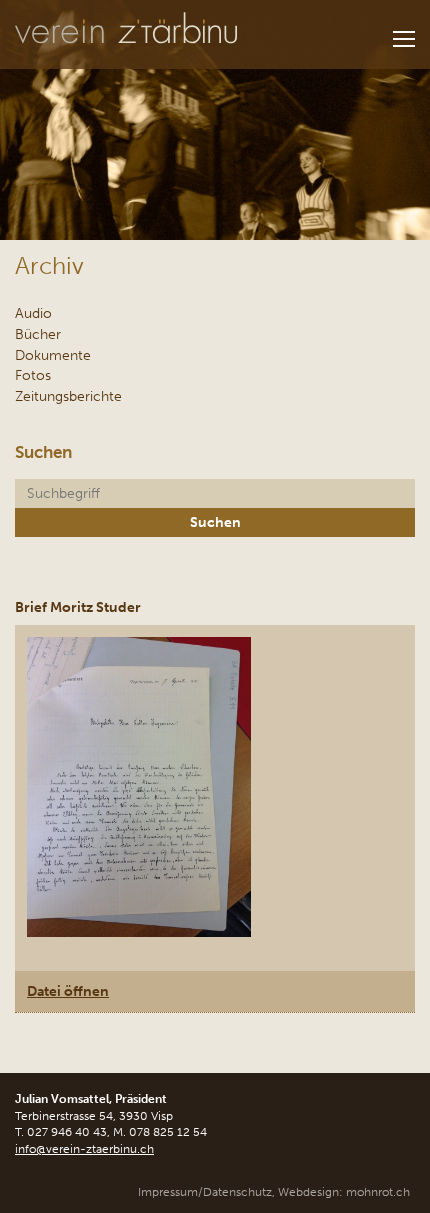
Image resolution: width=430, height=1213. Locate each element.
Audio (33, 313)
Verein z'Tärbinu (126, 28)
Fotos (33, 375)
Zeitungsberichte (68, 396)
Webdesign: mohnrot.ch (344, 1192)
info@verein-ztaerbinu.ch (84, 1149)
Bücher (38, 334)
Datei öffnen (68, 991)
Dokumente (53, 355)
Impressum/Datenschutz (205, 1192)
